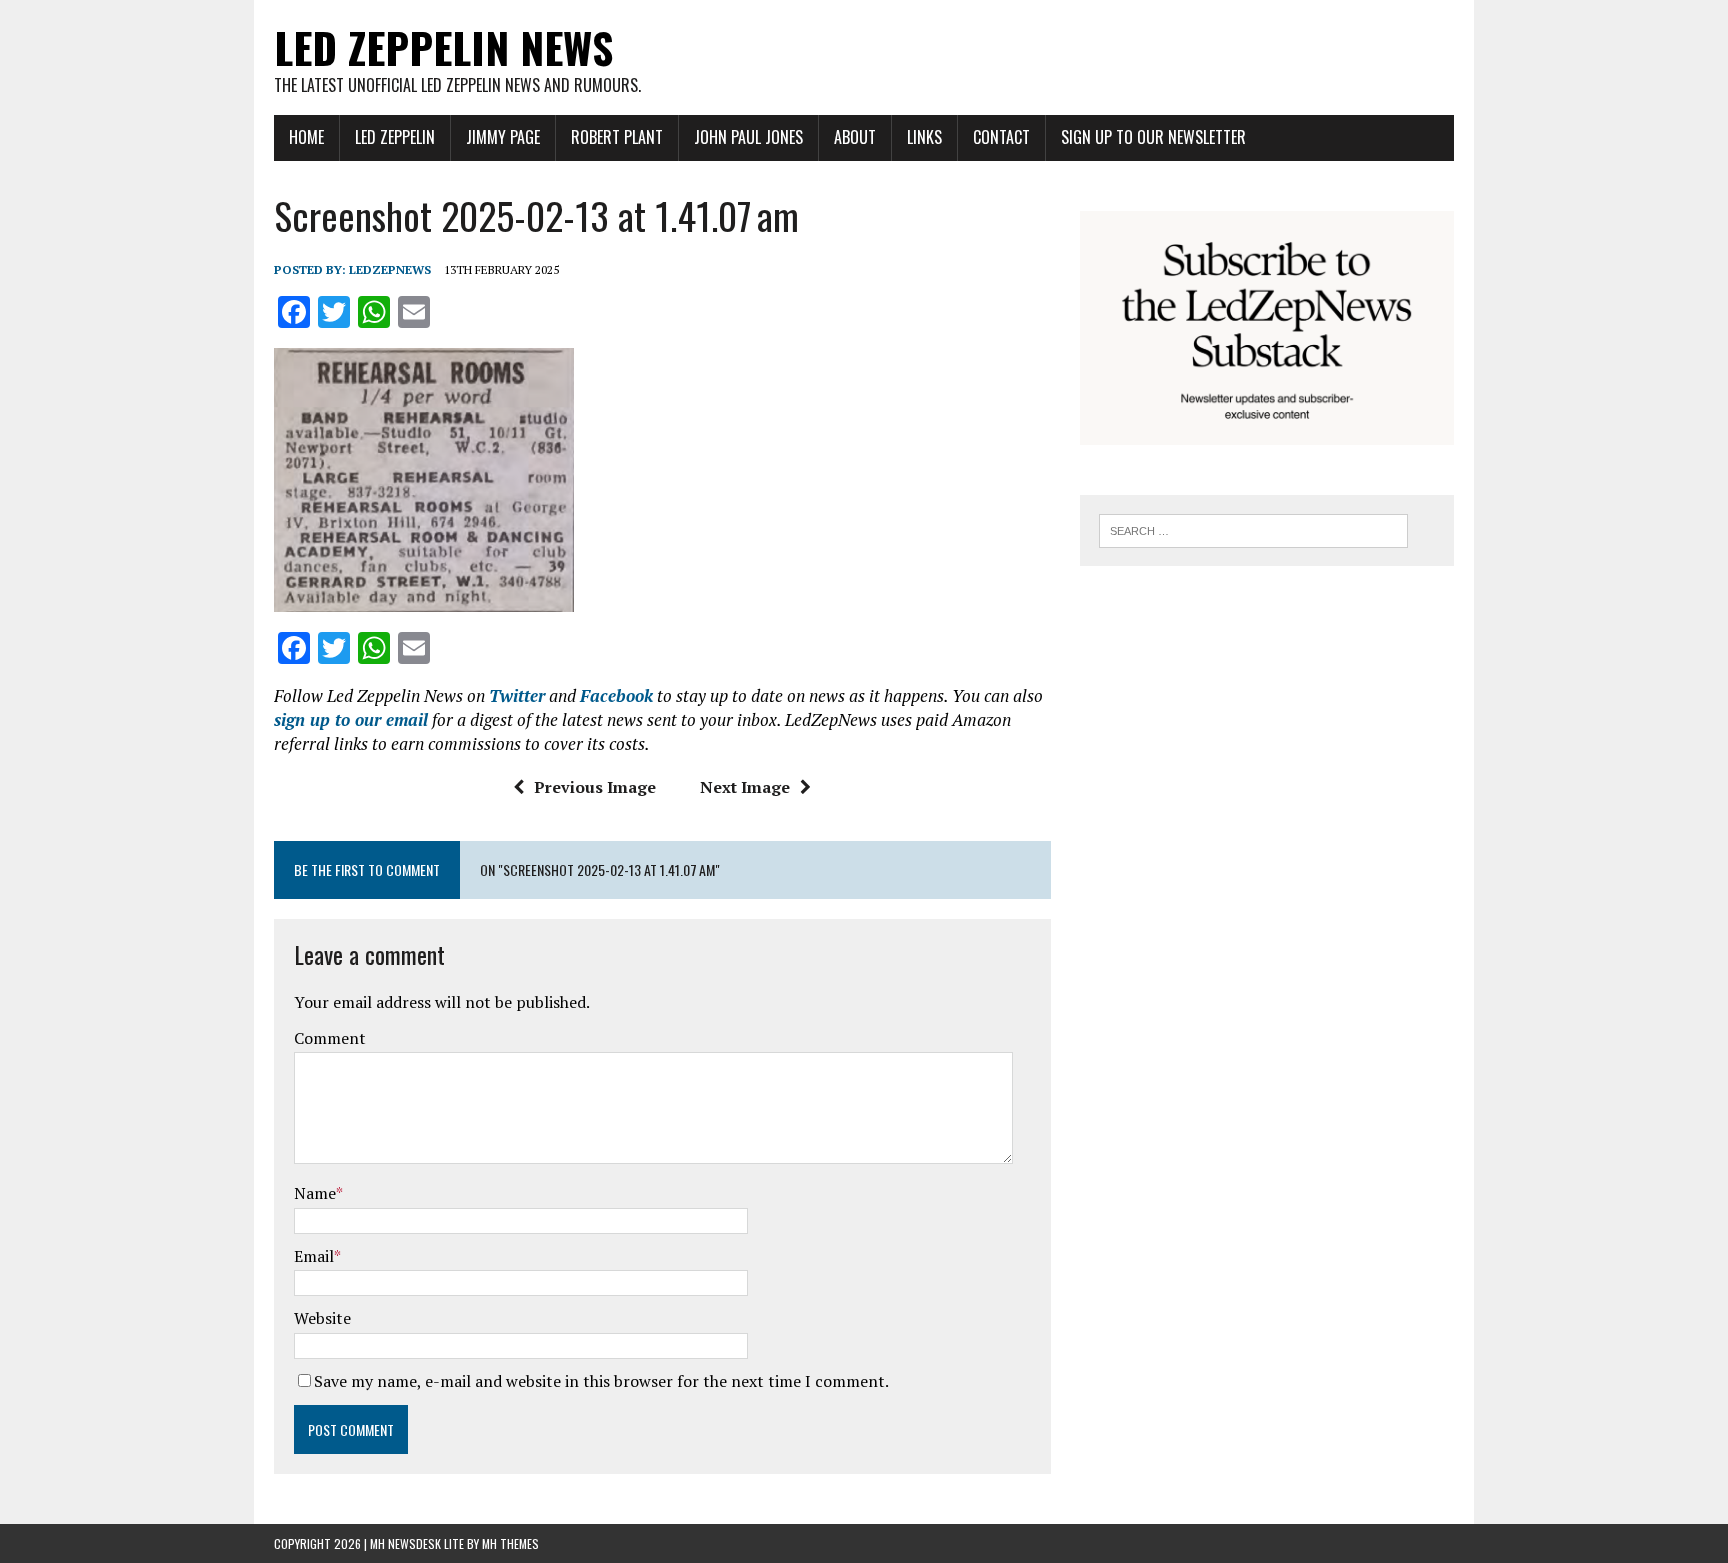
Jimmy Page (503, 137)
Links (924, 137)
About (855, 137)
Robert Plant (617, 137)
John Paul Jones (748, 137)
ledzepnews (390, 269)
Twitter (517, 695)
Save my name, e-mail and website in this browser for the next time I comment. (601, 1381)
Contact (1001, 137)
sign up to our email (351, 719)
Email (314, 1256)
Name (315, 1193)
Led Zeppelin (395, 137)
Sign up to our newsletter (1153, 137)
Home (306, 137)
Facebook (616, 695)
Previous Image (595, 787)
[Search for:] (1253, 529)
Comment (330, 1038)
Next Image (745, 787)
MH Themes (510, 1543)
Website (322, 1318)
